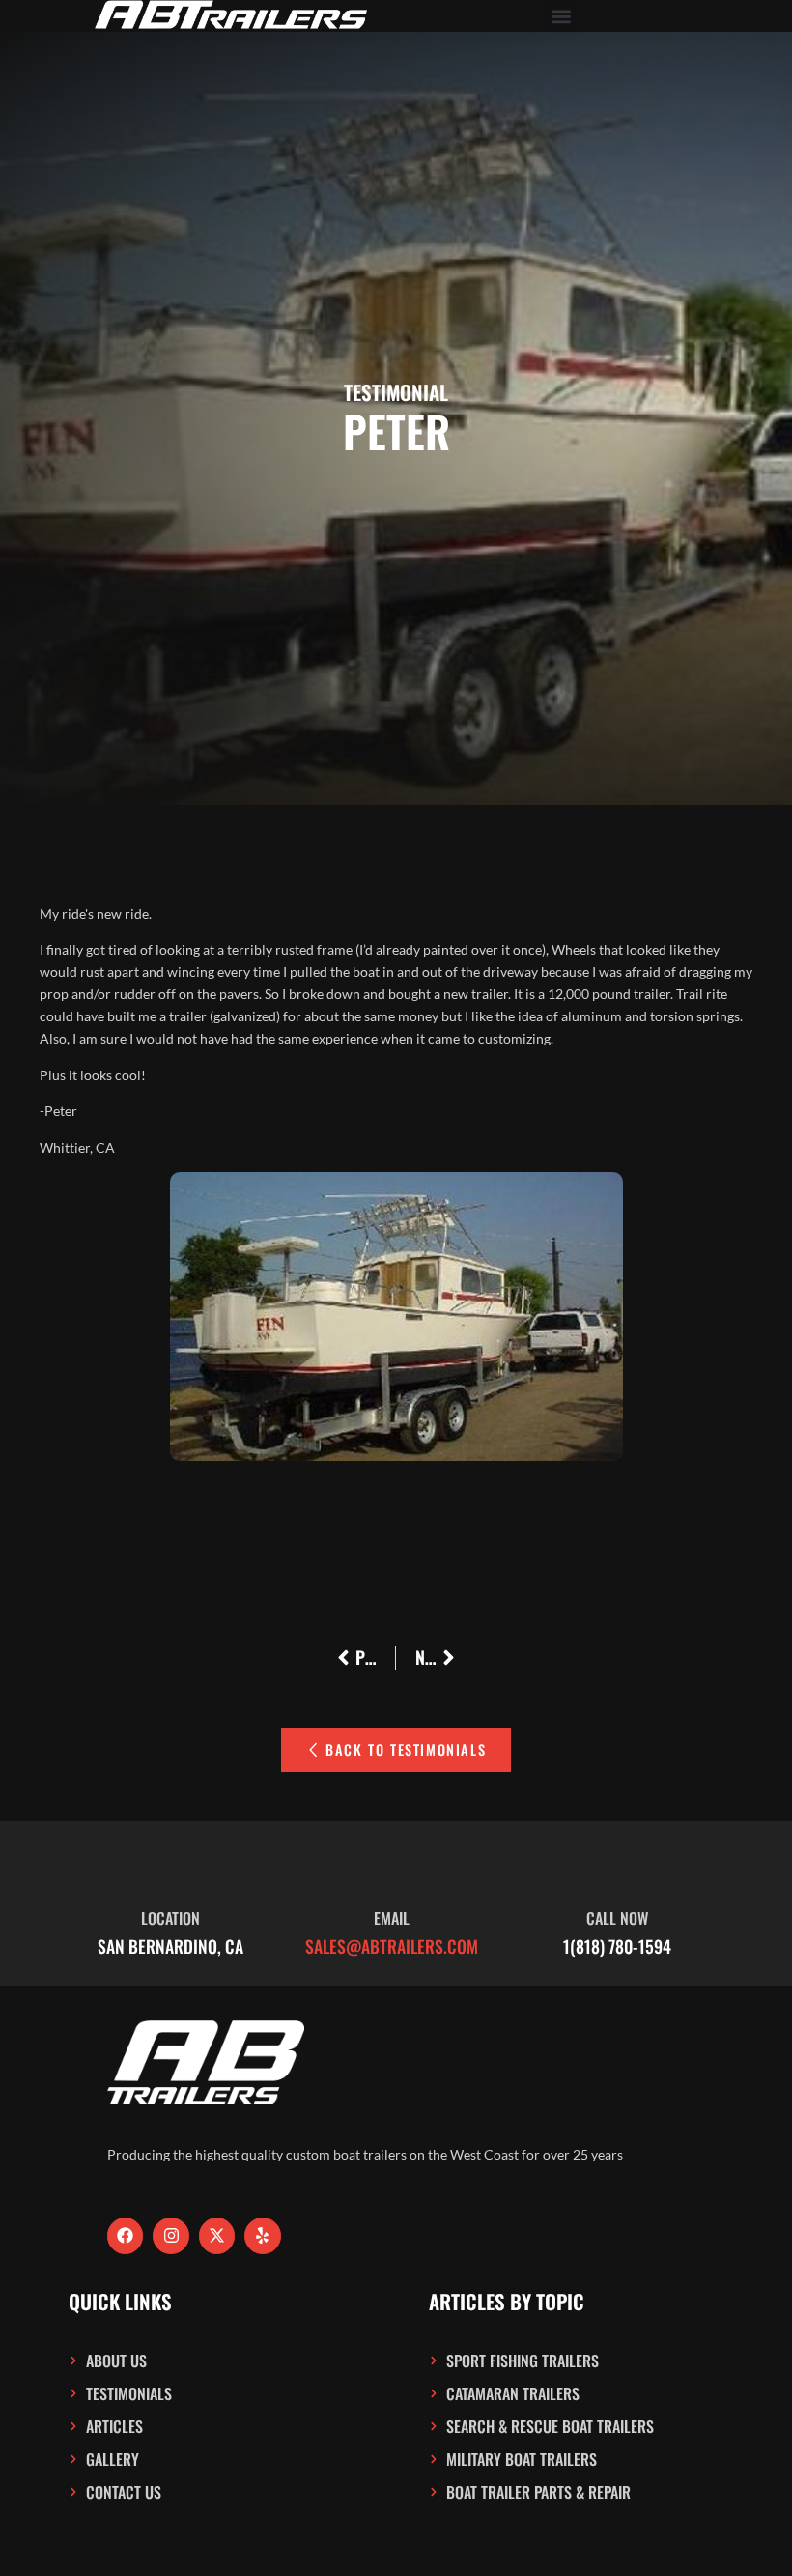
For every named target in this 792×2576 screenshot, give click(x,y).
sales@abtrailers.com (392, 1946)
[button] (562, 16)
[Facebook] (125, 2235)
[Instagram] (170, 2235)
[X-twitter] (217, 2235)
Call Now (617, 1918)
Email (392, 1918)
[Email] (391, 1869)
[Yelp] (262, 2235)
